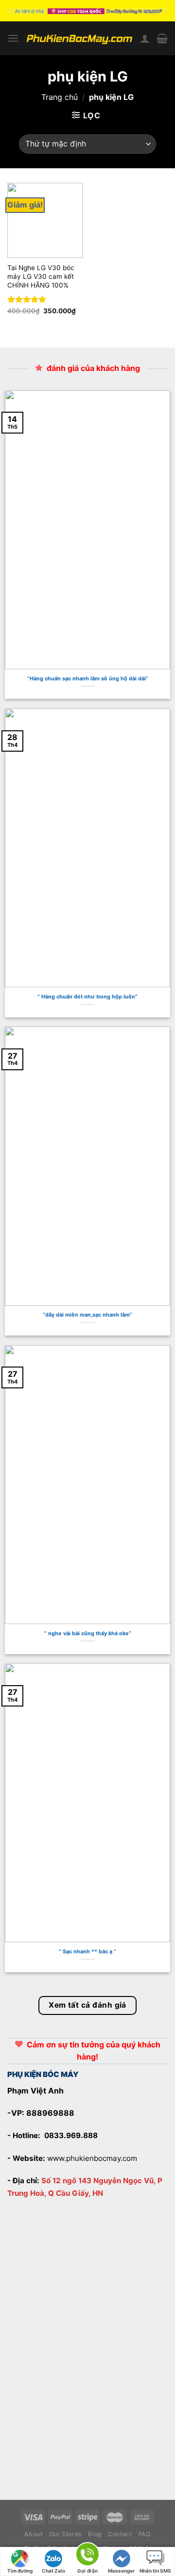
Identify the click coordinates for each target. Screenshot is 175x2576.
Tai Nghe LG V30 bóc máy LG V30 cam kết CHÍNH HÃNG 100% (42, 276)
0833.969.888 (71, 2135)
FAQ (145, 2534)
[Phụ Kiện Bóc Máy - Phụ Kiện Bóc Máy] (79, 38)
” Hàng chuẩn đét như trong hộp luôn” (87, 997)
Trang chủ (60, 97)
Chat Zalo (53, 2571)
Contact (120, 2534)
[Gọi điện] (87, 2556)
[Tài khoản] (145, 38)
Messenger (121, 2571)
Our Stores (65, 2534)
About (33, 2534)
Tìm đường (20, 2571)
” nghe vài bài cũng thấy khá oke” (88, 1633)
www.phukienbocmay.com (92, 2158)
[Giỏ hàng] (162, 38)
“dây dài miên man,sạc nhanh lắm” (87, 1315)
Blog (95, 2534)
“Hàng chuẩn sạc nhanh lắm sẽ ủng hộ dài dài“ (88, 678)
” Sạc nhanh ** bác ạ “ (87, 1951)
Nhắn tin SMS (155, 2571)
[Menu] (13, 38)
